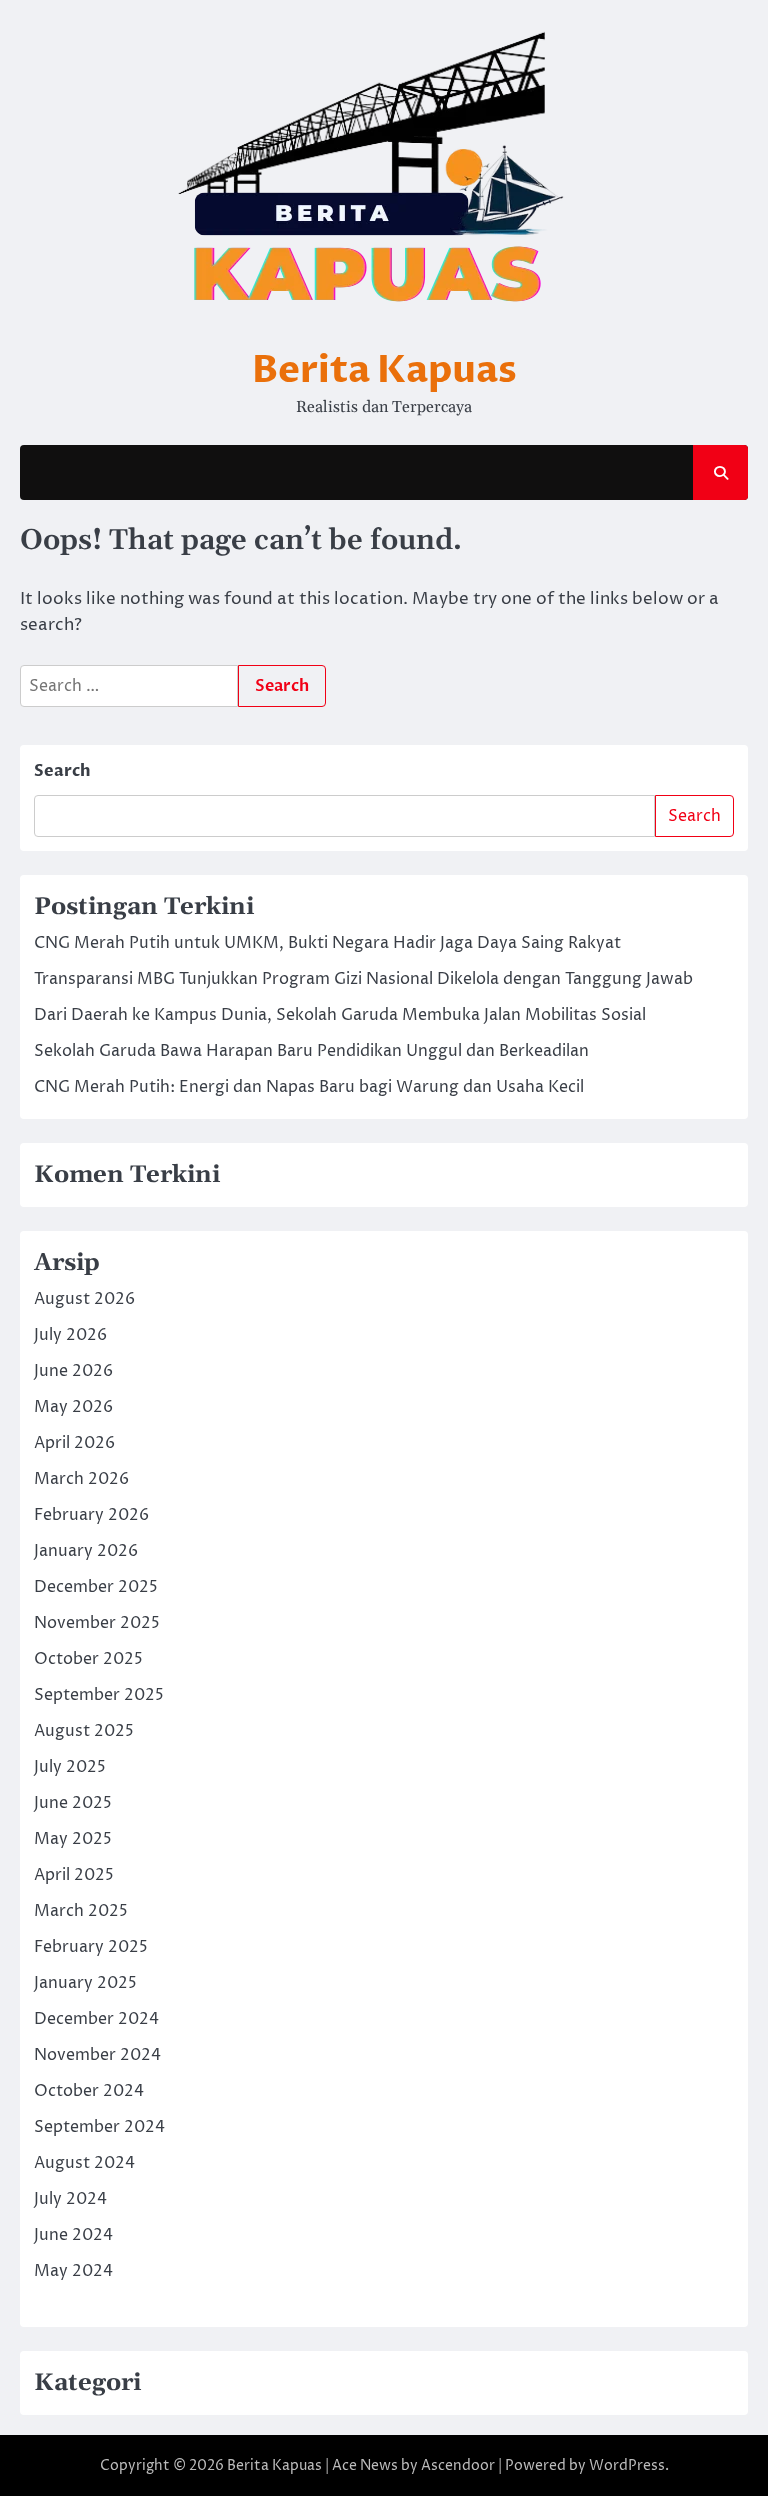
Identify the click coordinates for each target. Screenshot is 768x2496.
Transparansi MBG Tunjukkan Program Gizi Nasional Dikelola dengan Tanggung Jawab (363, 979)
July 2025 (70, 1767)
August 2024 (84, 2163)
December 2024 (96, 2019)
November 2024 (97, 2055)
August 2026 (84, 1299)
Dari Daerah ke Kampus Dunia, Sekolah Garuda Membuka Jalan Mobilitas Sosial (340, 1015)
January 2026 (86, 1551)
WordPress (627, 2465)
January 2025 (85, 1983)
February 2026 (91, 1515)
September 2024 (99, 2127)
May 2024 (73, 2271)
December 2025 (96, 1587)
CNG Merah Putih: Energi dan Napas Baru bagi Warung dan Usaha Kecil (309, 1087)
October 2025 (88, 1659)
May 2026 (73, 1407)
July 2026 (70, 1335)
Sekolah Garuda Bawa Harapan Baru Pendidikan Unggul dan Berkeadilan (311, 1051)
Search (62, 771)
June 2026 (73, 1371)
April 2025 (74, 1875)
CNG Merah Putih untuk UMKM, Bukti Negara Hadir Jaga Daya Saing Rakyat (327, 943)
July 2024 (70, 2199)
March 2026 (81, 1479)
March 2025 (81, 1911)
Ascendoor (458, 2465)
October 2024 (89, 2091)
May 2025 (73, 1839)
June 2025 (73, 1803)
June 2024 (73, 2235)
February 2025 (91, 1947)
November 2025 (97, 1623)
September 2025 (99, 1695)
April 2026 (74, 1443)
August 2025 (84, 1731)
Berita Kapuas (384, 370)
